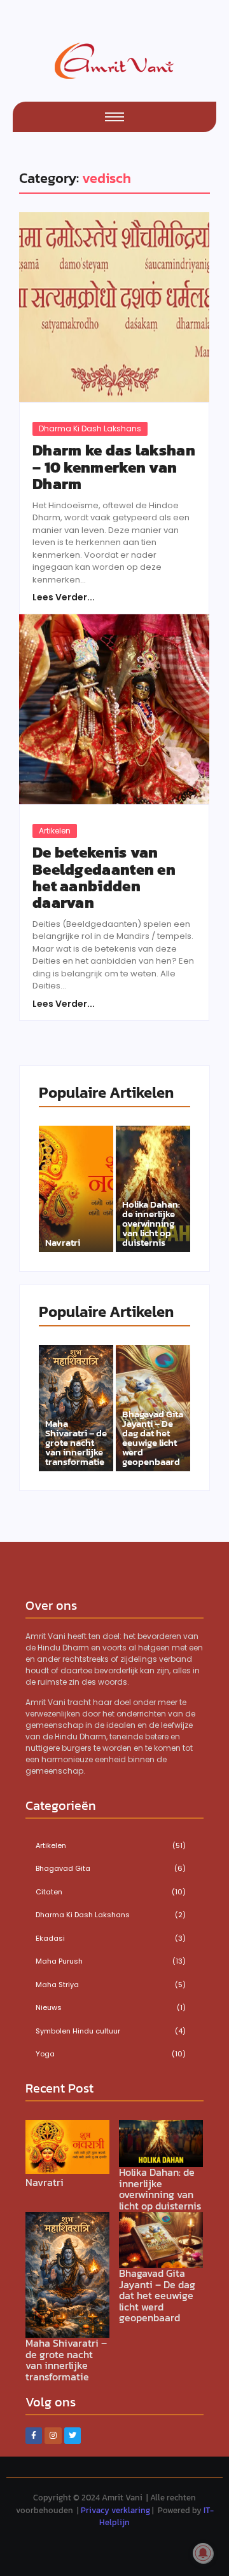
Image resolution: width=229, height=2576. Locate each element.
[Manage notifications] (203, 2553)
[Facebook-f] (34, 2436)
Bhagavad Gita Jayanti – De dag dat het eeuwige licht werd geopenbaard (153, 1438)
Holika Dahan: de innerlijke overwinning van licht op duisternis (151, 1223)
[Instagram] (53, 2436)
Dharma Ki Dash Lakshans (90, 428)
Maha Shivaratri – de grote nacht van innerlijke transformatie (76, 1442)
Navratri (63, 1242)
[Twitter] (73, 2436)
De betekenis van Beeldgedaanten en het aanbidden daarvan (104, 878)
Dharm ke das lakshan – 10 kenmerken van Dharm (114, 467)
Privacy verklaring (115, 2510)
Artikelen (55, 831)
